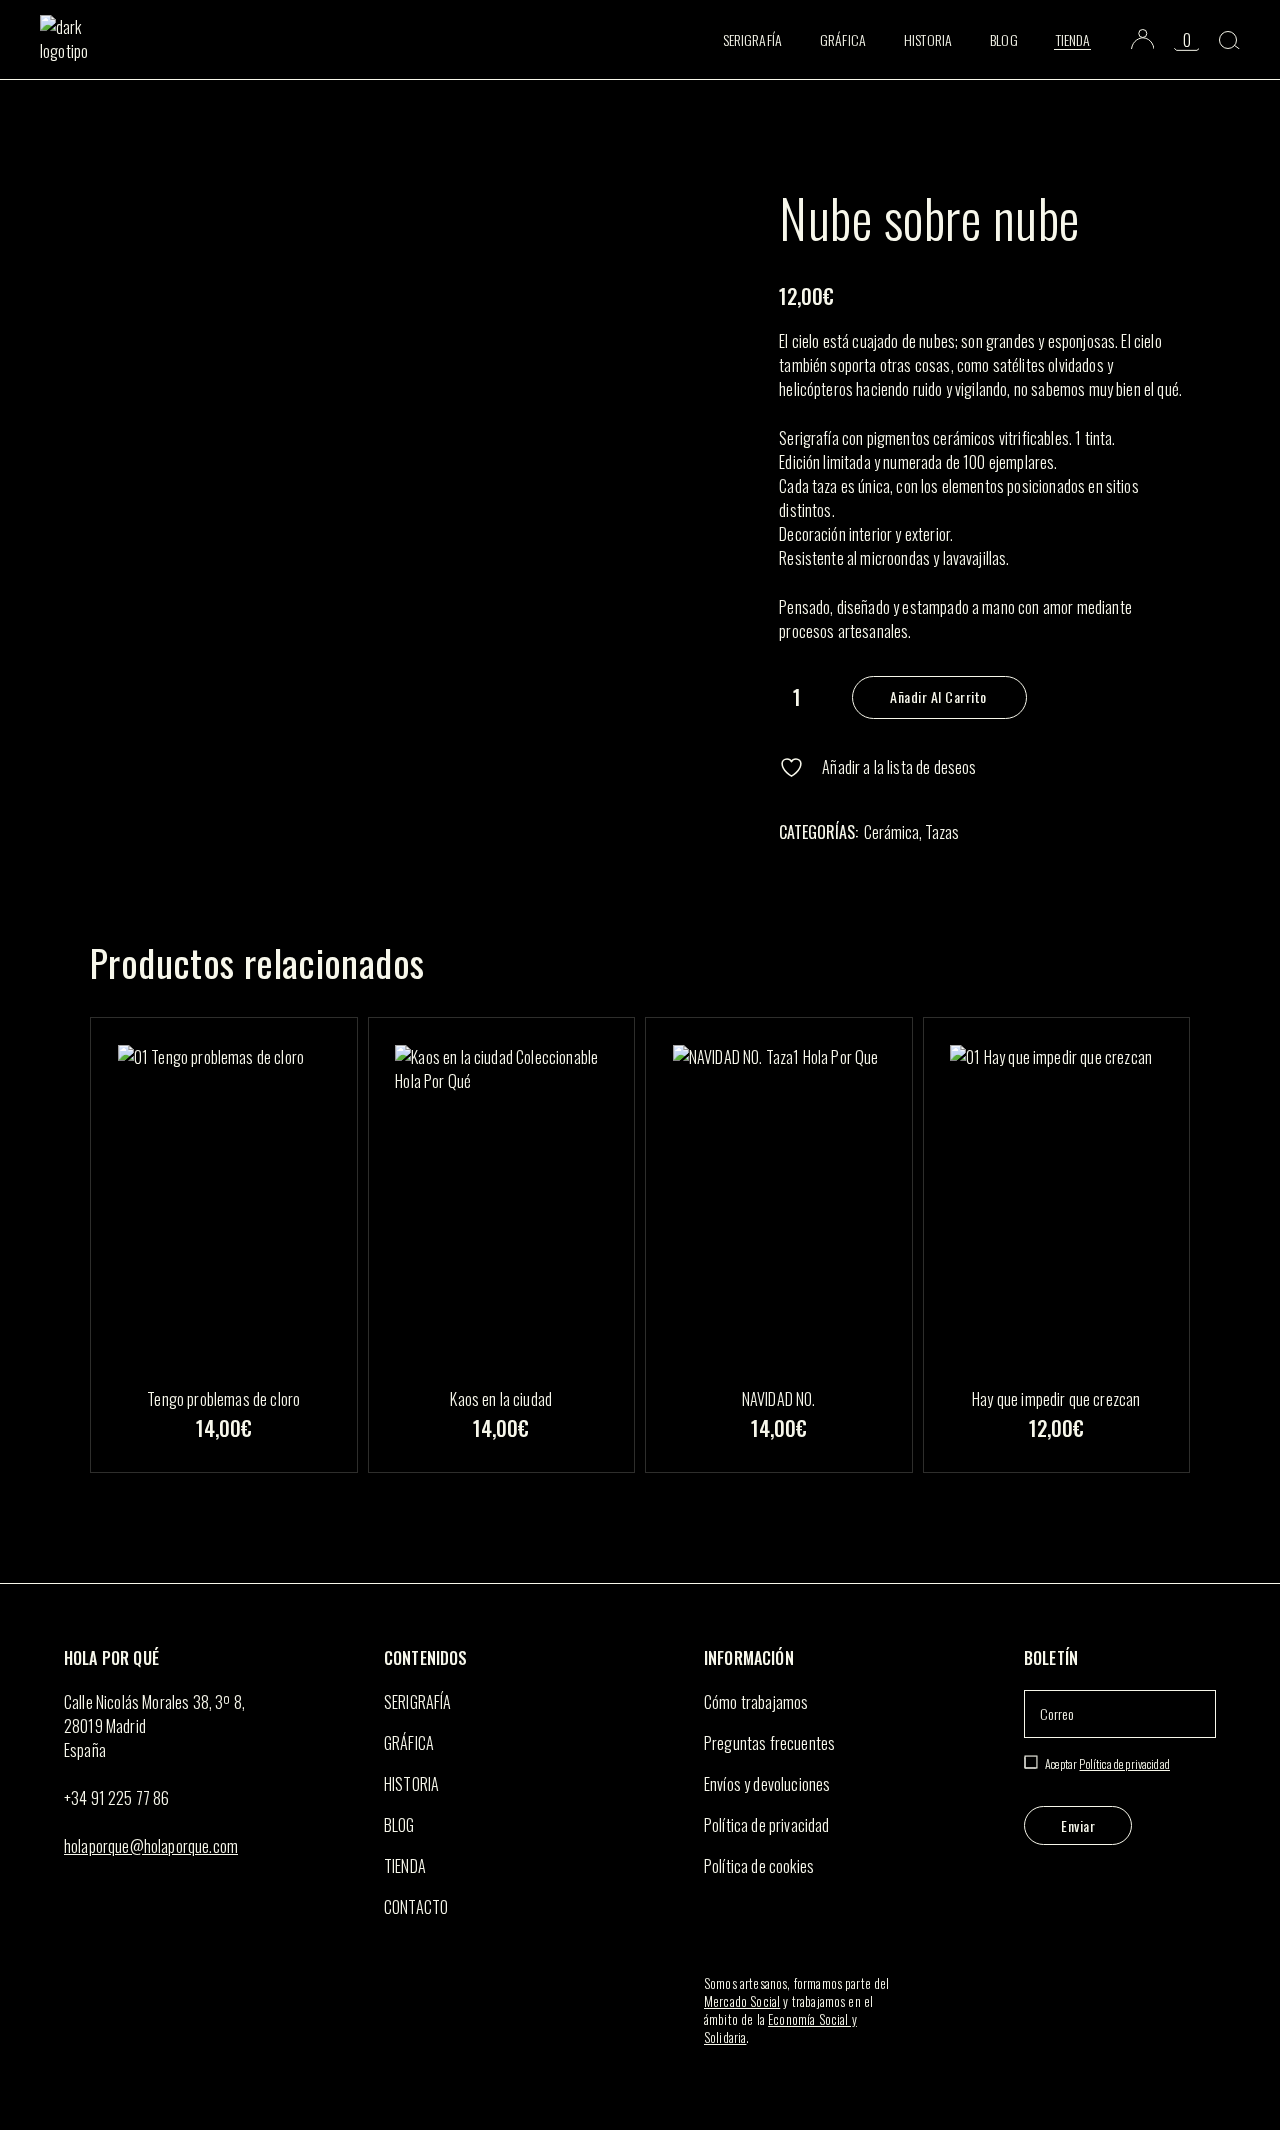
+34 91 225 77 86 (117, 1798)
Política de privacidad (767, 1825)
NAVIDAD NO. (779, 1399)
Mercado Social (742, 2001)
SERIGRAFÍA (418, 1702)
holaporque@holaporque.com (151, 1846)
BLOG (399, 1825)
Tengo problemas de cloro (223, 1399)
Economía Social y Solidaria (780, 2028)
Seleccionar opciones (500, 1461)
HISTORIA (411, 1784)
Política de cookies (759, 1866)
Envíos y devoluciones (767, 1784)
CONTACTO (416, 1907)
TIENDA (405, 1866)
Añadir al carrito (938, 696)
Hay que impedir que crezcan (1056, 1399)
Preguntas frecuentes (769, 1743)
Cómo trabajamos (756, 1702)
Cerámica (891, 832)
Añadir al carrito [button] (223, 1461)
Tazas (942, 832)
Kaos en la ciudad (501, 1399)
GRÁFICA (409, 1743)
